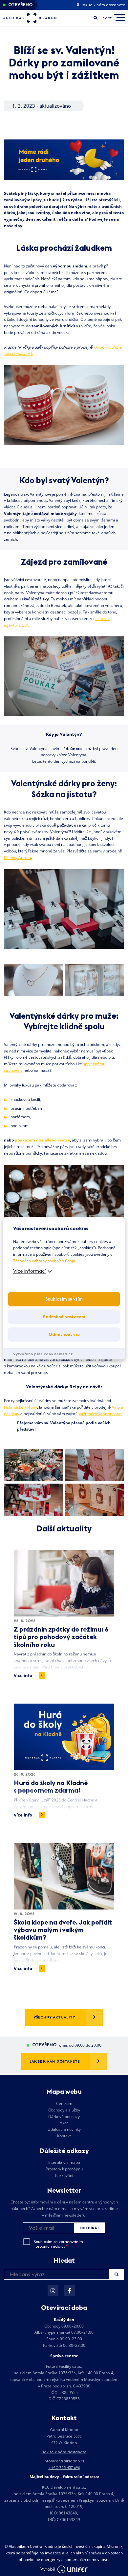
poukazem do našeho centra (42, 1140)
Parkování (64, 2175)
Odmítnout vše (64, 1334)
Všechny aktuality (54, 2017)
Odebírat (89, 2228)
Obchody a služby (64, 2110)
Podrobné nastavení (64, 1317)
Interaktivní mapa (64, 2162)
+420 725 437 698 (64, 2467)
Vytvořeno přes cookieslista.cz (43, 1354)
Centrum (64, 2103)
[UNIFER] (73, 2569)
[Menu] (120, 18)
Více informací (29, 1271)
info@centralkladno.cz (64, 2461)
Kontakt (64, 2136)
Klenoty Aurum (17, 858)
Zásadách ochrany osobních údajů (44, 1261)
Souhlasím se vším (64, 1299)
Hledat (116, 2274)
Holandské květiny (21, 1407)
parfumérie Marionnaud (99, 1414)
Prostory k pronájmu (64, 2169)
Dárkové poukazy (64, 2117)
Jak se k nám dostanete (102, 5)
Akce (64, 2123)
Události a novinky (64, 2129)
